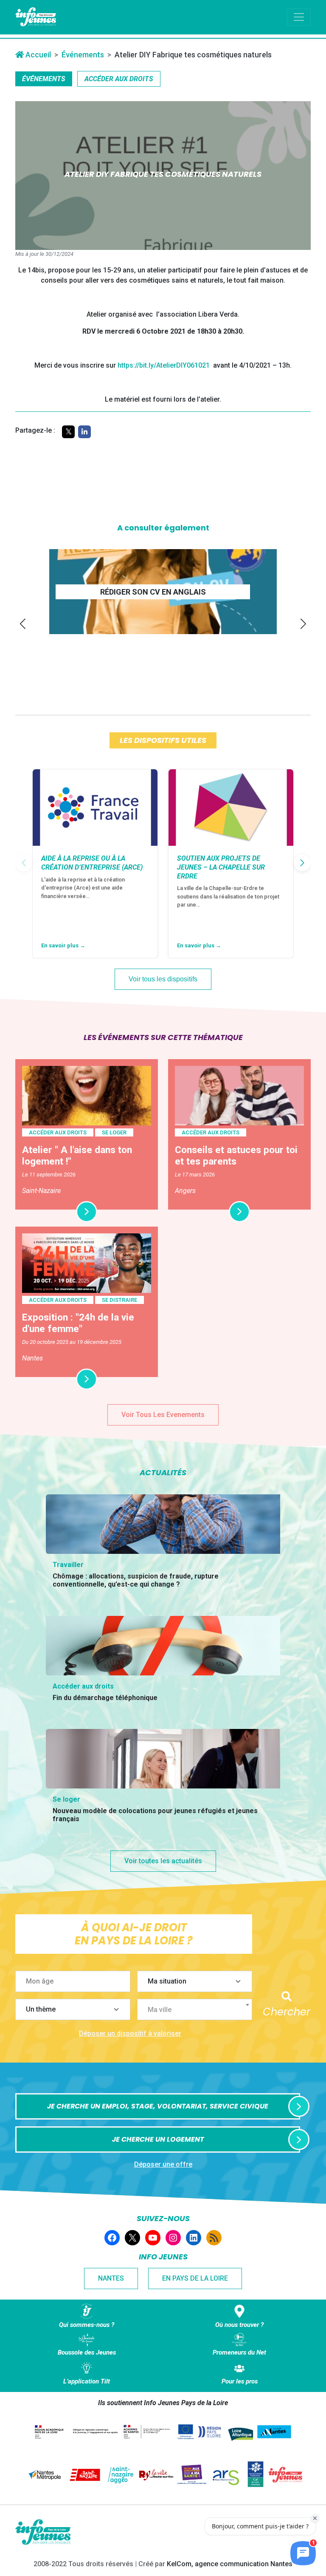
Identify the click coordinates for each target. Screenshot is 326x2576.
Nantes (111, 2278)
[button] (23, 624)
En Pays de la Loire (195, 2278)
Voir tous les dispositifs (163, 979)
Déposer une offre (163, 2164)
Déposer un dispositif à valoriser (130, 2033)
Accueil (37, 55)
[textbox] (198, 2010)
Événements (83, 55)
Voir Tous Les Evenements (163, 1415)
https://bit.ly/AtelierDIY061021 (164, 365)
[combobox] (195, 2009)
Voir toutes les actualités (163, 1861)
